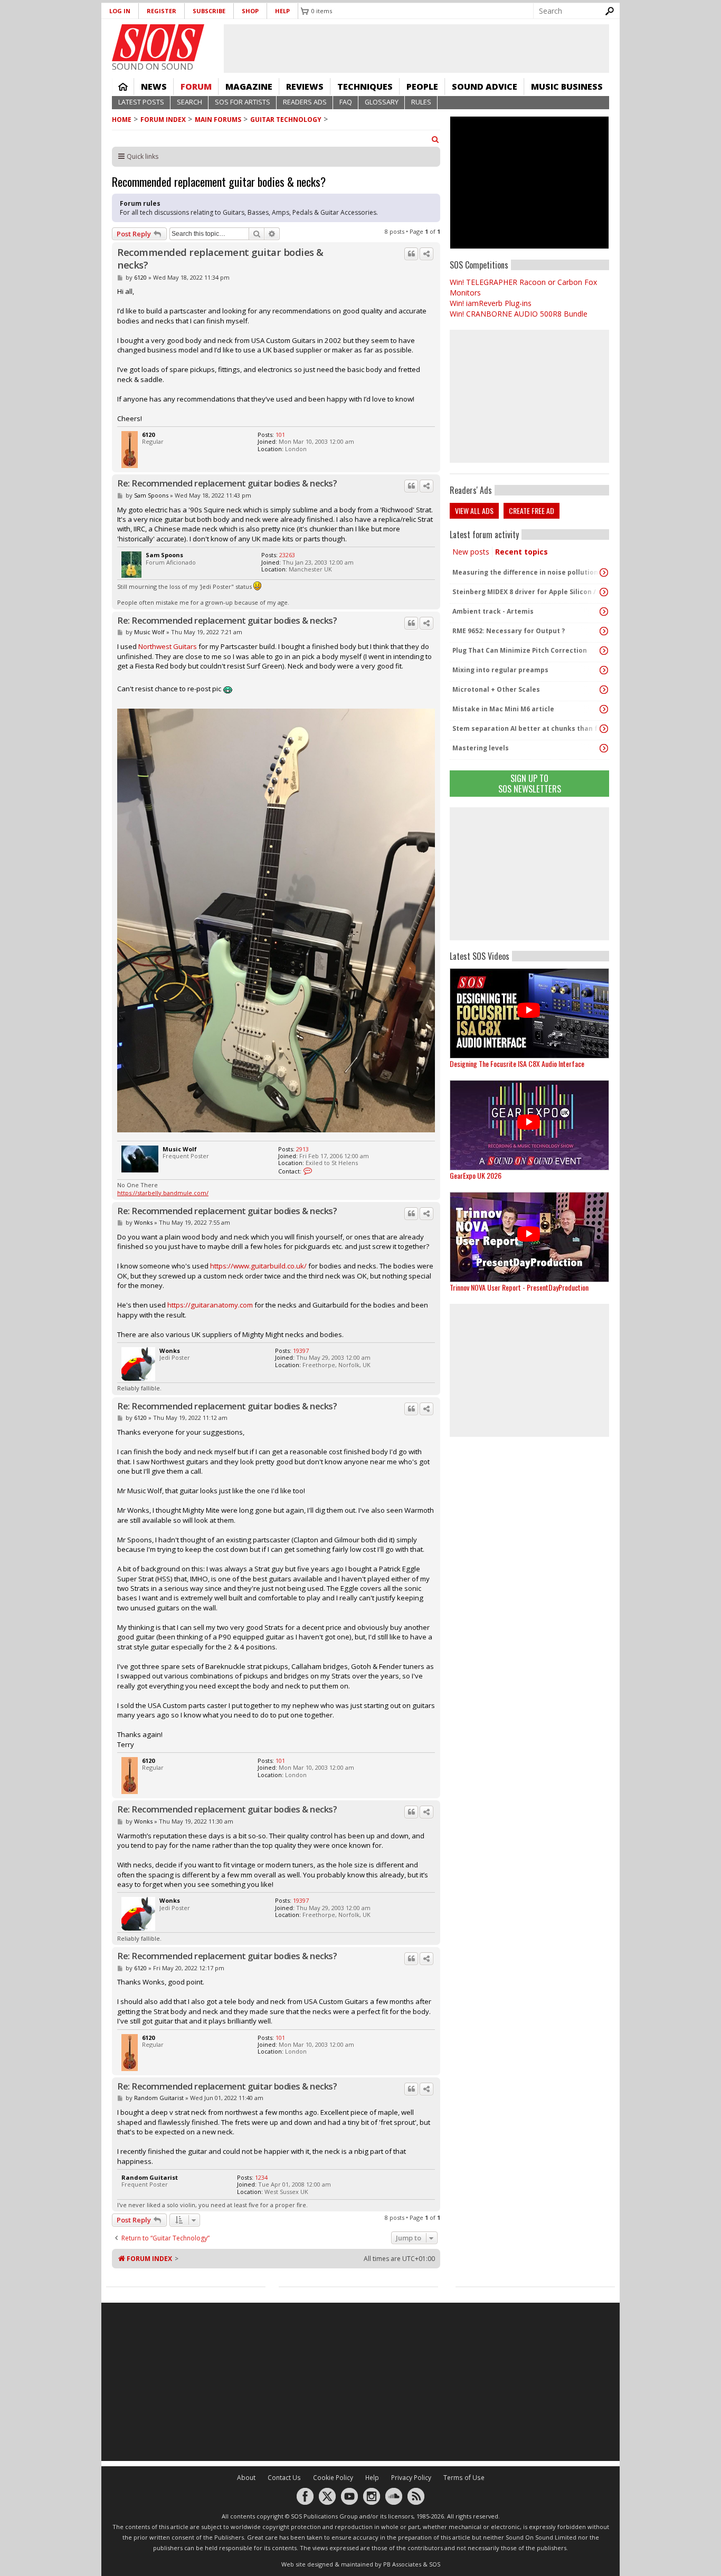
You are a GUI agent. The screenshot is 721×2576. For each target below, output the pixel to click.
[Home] (158, 43)
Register (162, 11)
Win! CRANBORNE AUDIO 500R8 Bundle (519, 314)
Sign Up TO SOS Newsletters (530, 783)
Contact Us (284, 2478)
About (246, 2478)
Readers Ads (305, 102)
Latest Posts (141, 102)
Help (282, 11)
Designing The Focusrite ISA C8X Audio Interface (517, 1063)
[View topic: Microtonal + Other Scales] (604, 690)
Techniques (365, 87)
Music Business (567, 87)
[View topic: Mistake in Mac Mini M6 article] (604, 709)
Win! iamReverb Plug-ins (491, 303)
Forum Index (163, 120)
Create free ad (532, 511)
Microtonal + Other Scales (496, 689)
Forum (196, 87)
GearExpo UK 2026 (476, 1175)
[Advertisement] (529, 874)
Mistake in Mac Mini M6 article (503, 709)
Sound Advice (485, 87)
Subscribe (209, 11)
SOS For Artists (243, 102)
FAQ (346, 102)
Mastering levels (481, 748)
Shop (250, 11)
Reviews (305, 87)
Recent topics (521, 552)
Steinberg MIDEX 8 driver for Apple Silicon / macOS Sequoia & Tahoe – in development (527, 592)
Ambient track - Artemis (493, 611)
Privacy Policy (411, 2478)
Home (123, 87)
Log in (120, 11)
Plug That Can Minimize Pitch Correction (520, 650)
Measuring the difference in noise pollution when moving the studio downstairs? (527, 572)
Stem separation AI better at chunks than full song (527, 728)
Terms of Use (464, 2478)
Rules (421, 102)
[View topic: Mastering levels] (604, 748)
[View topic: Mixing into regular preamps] (604, 670)
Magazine (249, 87)
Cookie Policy (333, 2478)
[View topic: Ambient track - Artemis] (604, 612)
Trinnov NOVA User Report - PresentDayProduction (519, 1287)
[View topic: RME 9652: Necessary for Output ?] (604, 631)
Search (189, 102)
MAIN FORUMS (218, 120)
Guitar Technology (286, 120)
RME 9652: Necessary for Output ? (509, 631)
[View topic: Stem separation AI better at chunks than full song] (604, 729)
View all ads (474, 511)
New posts (471, 552)
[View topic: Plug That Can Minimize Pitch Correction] (604, 651)
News (154, 87)
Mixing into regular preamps (500, 670)
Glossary (382, 102)
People (422, 87)
